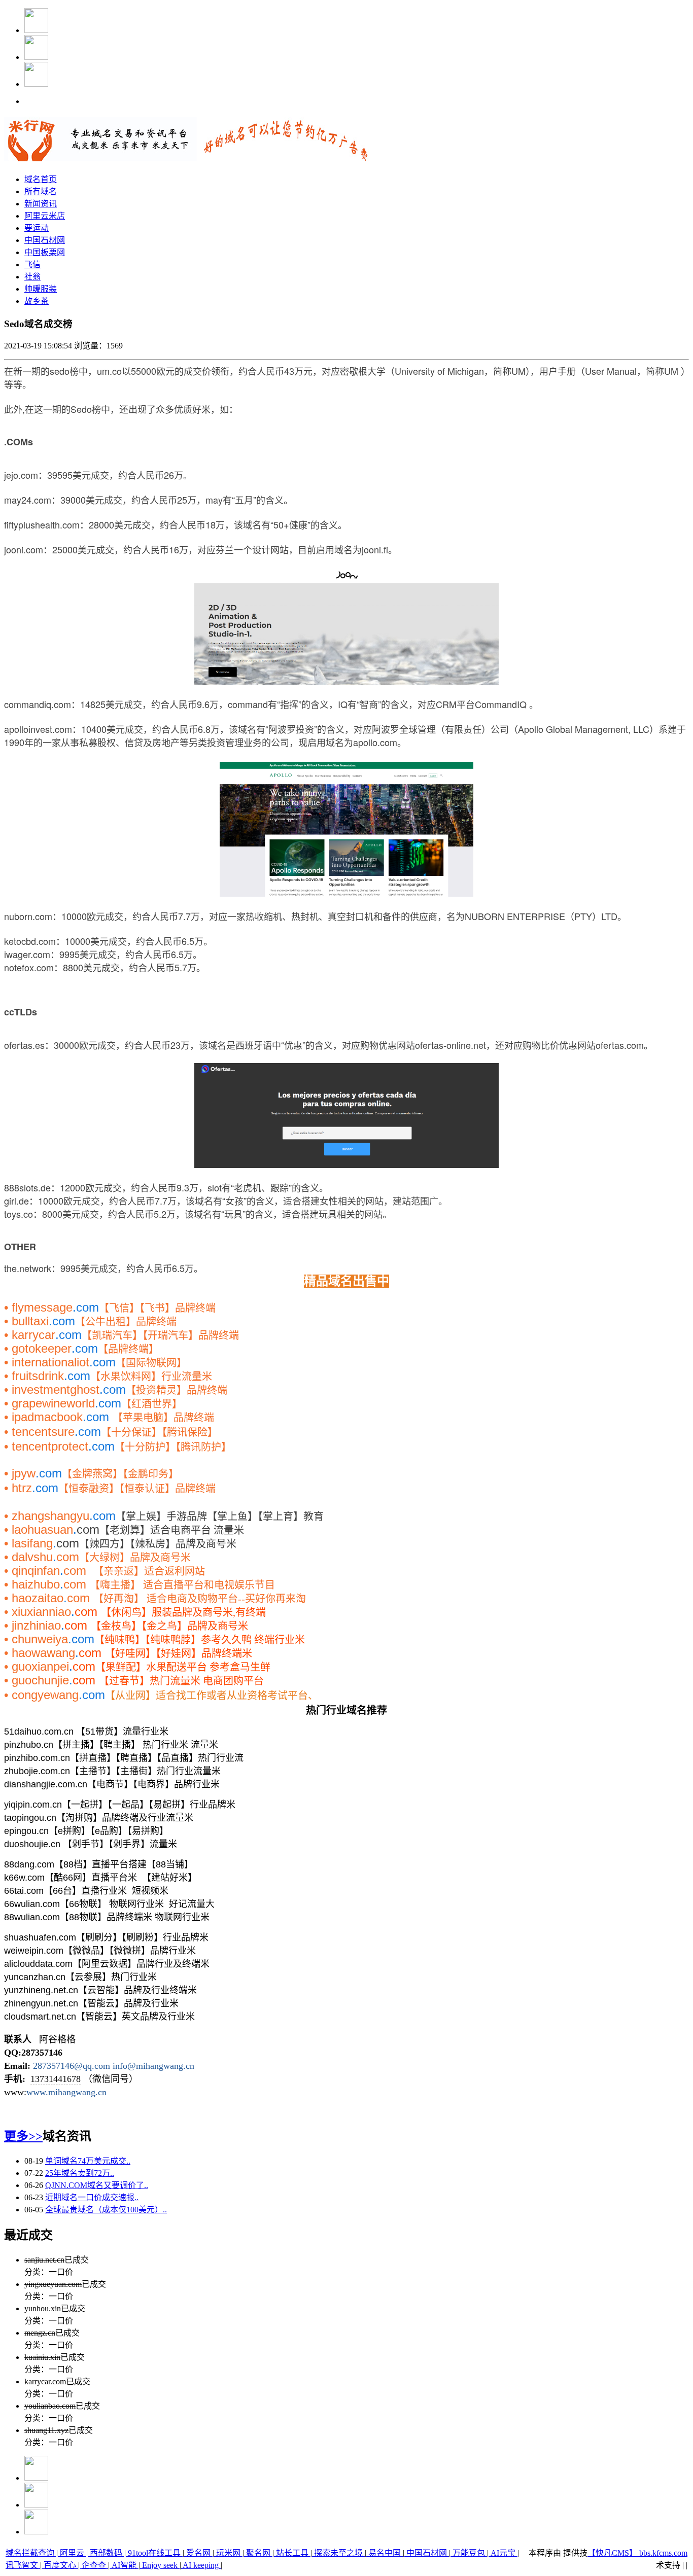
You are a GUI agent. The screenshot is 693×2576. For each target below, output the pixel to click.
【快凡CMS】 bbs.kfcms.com (637, 2553)
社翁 (32, 277)
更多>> (23, 2136)
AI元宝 (503, 2553)
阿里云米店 (45, 216)
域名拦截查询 (31, 2553)
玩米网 (228, 2553)
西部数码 (106, 2553)
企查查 (94, 2565)
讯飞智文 (23, 2565)
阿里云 (72, 2553)
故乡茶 (37, 301)
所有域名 (41, 191)
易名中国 (385, 2553)
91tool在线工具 (154, 2553)
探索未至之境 (338, 2553)
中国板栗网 (45, 252)
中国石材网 (45, 240)
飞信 (32, 264)
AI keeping (201, 2565)
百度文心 (60, 2565)
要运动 (37, 228)
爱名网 (198, 2553)
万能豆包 (469, 2553)
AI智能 (124, 2565)
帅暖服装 (41, 289)
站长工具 (292, 2553)
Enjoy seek (160, 2565)
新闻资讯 (41, 204)
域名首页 (41, 179)
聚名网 (258, 2553)
